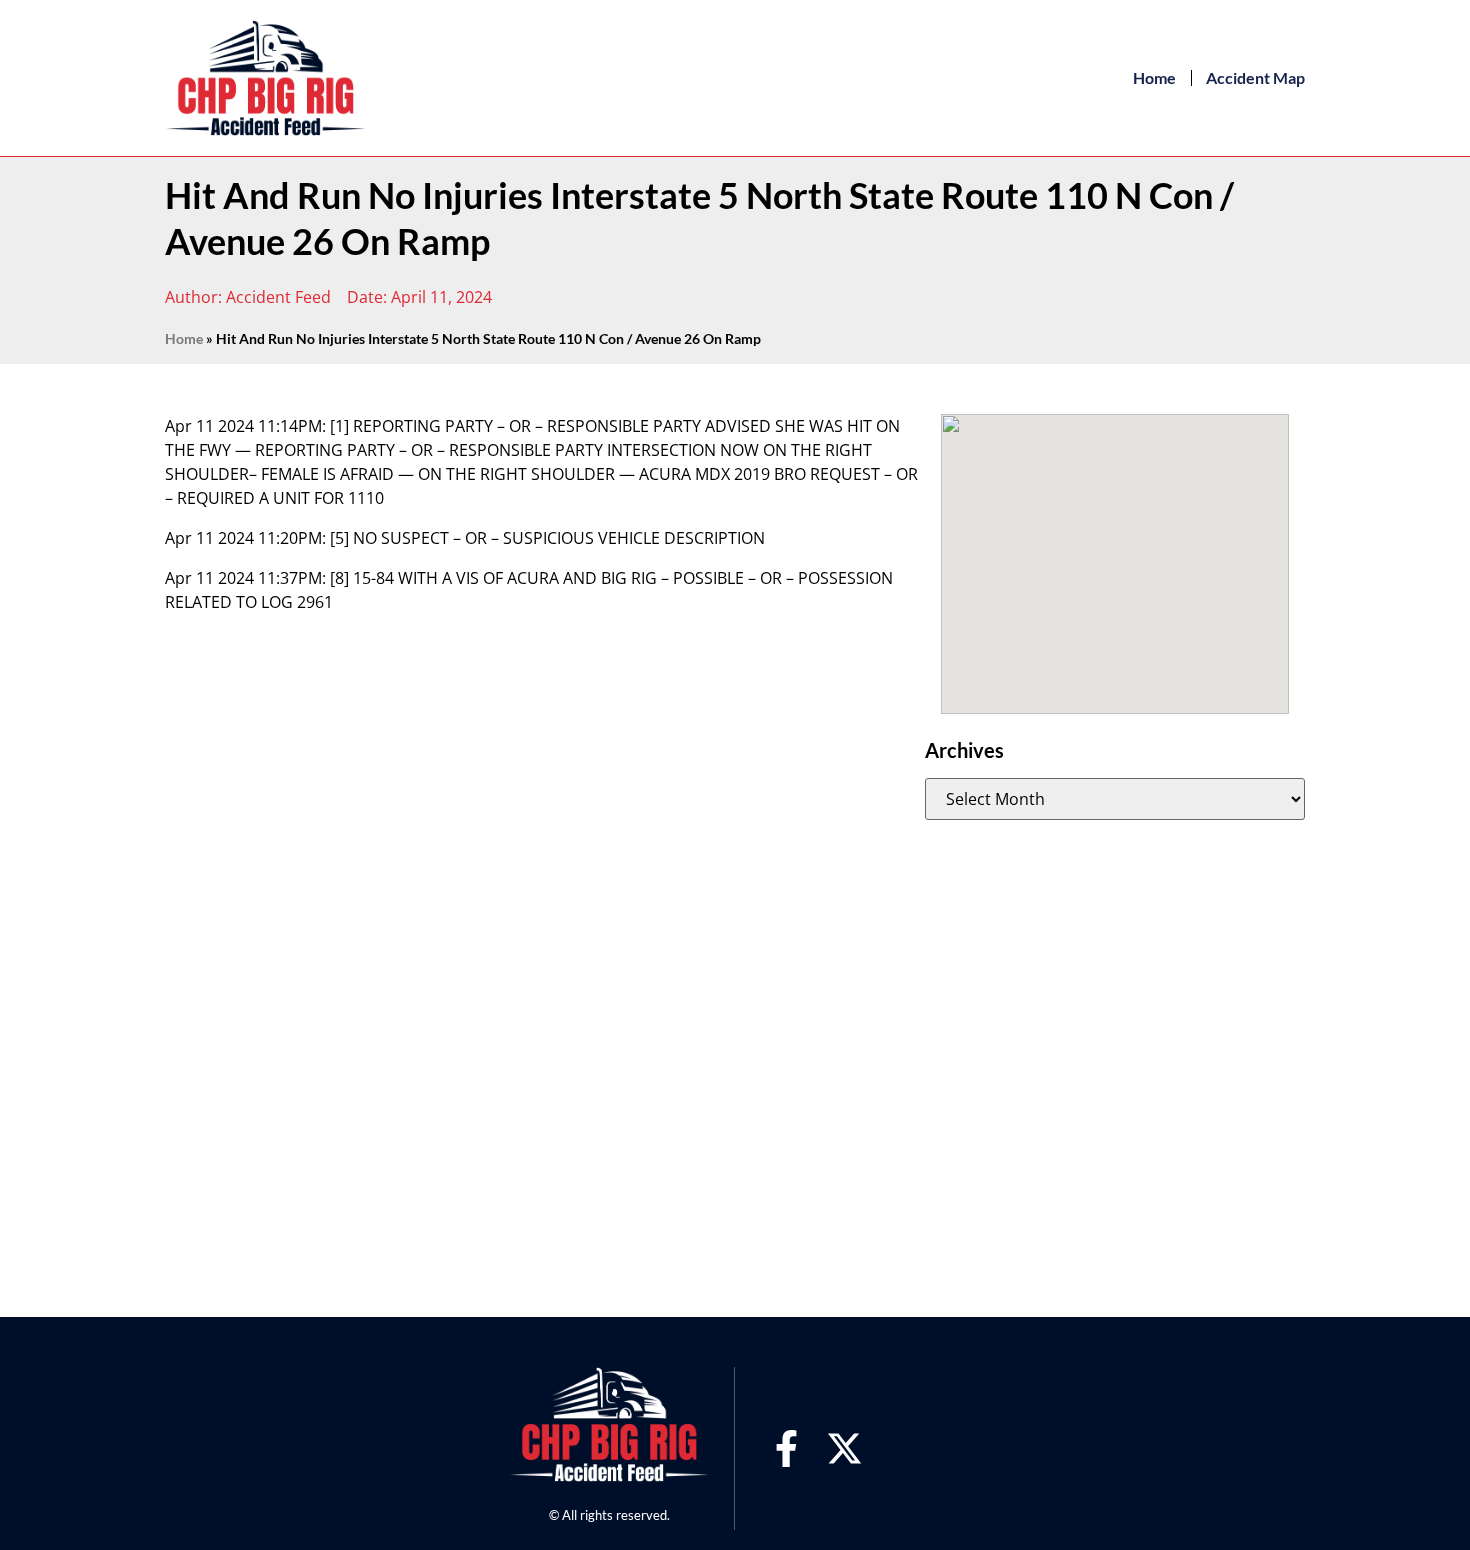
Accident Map (1255, 77)
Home (1154, 77)
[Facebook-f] (786, 1448)
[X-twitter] (844, 1448)
